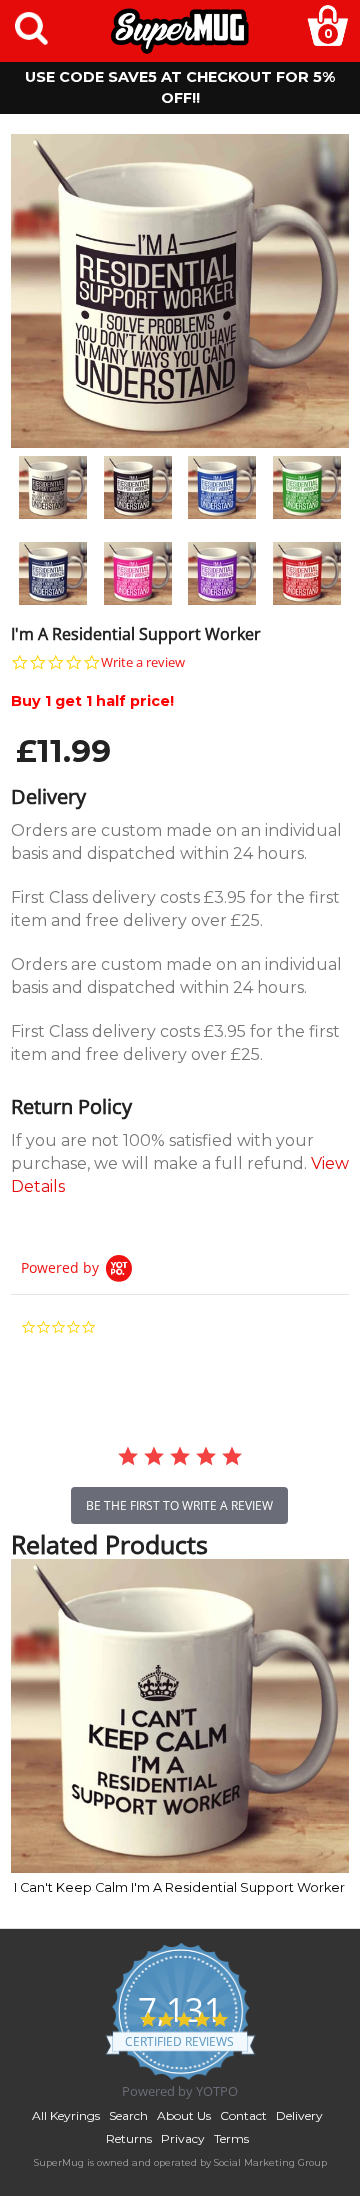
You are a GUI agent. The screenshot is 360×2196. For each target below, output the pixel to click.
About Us (184, 2115)
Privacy (183, 2138)
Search (128, 2115)
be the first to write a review (179, 1505)
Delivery (299, 2115)
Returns (129, 2138)
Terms (231, 2138)
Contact (243, 2115)
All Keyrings (66, 2115)
